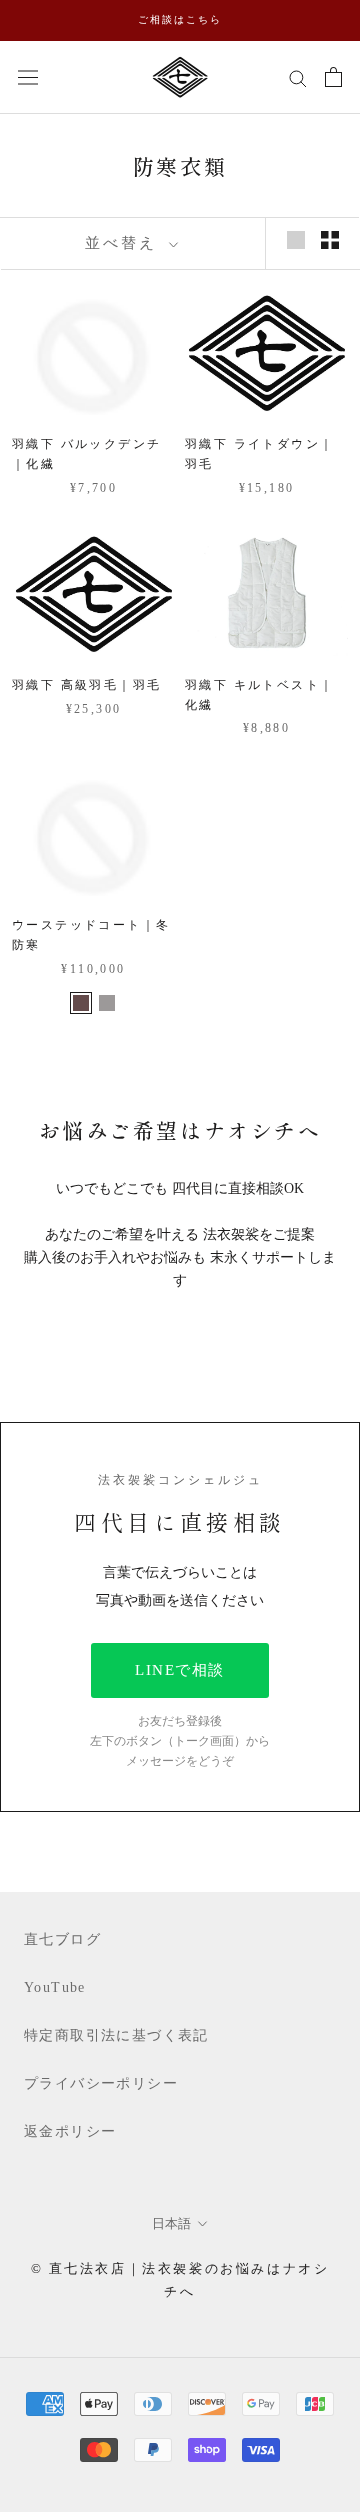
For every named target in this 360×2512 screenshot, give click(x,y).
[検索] (298, 77)
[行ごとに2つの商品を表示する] (330, 240)
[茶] (81, 1003)
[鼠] (107, 1003)
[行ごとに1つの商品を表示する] (296, 240)
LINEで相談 (180, 1670)
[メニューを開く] (28, 76)
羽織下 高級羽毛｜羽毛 (86, 685)
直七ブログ (62, 1939)
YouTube (55, 1987)
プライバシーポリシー (101, 2083)
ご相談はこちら (180, 19)
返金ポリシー (70, 2131)
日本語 (171, 2223)
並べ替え (124, 243)
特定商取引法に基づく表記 (116, 2035)
